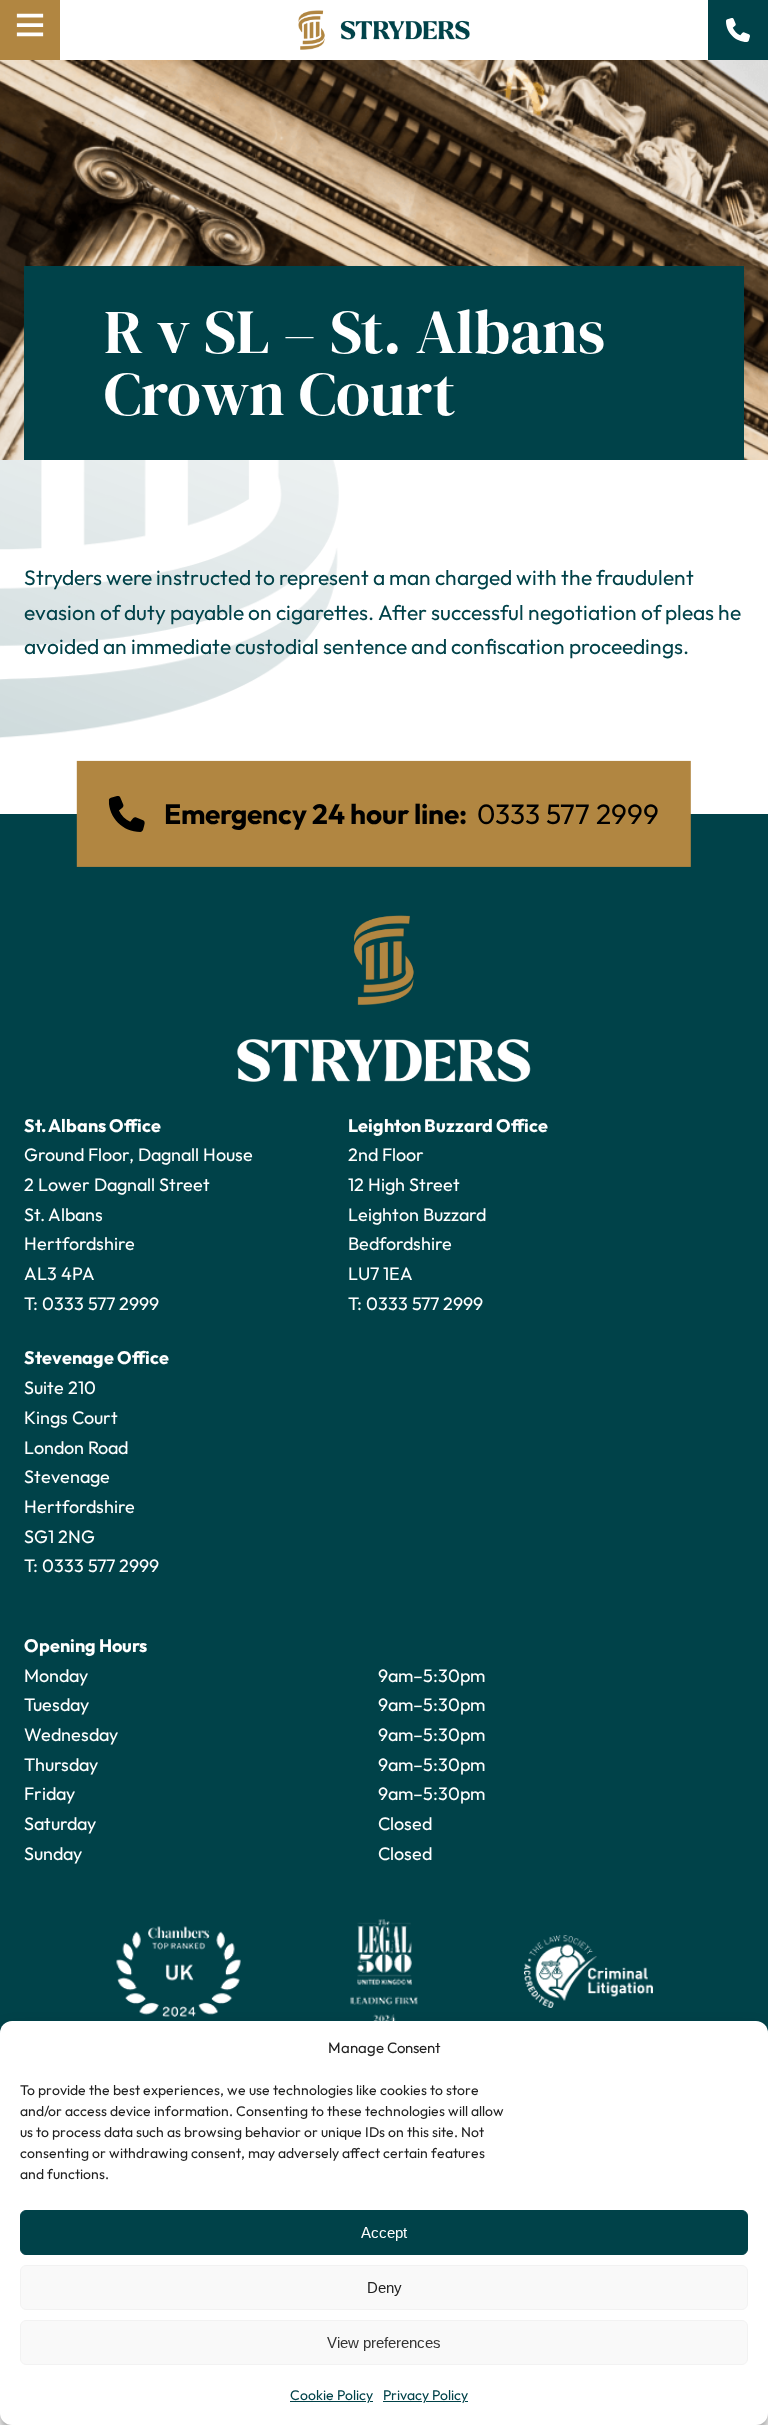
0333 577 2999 (100, 1303)
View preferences (384, 2342)
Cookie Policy (331, 2395)
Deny (384, 2287)
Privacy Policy (425, 2395)
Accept (384, 2232)
